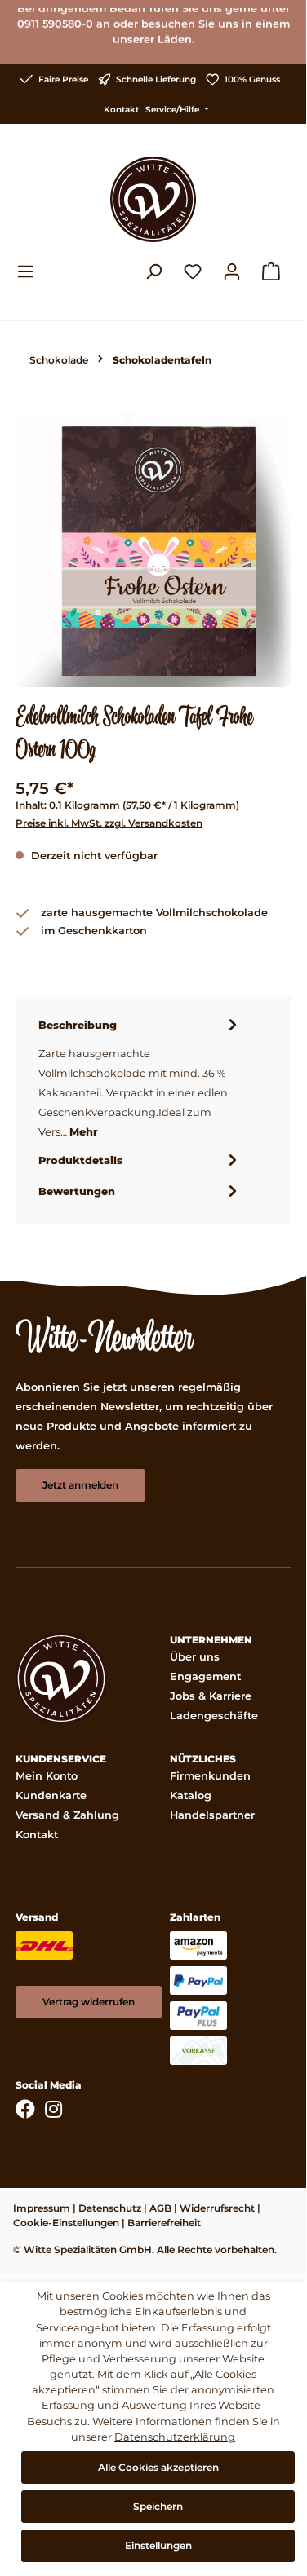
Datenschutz (110, 2208)
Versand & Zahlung (67, 1815)
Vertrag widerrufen (89, 2002)
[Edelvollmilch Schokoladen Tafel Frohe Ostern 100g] (153, 550)
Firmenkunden (210, 1776)
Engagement (205, 1676)
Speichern (158, 2506)
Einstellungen (158, 2545)
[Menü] (30, 271)
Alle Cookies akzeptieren (158, 2467)
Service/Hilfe (174, 110)
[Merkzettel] (193, 271)
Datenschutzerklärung (175, 2437)
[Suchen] (153, 271)
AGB (160, 2208)
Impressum (42, 2208)
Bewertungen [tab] (77, 1191)
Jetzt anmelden (80, 1485)
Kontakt (121, 110)
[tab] (140, 1078)
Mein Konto (47, 1776)
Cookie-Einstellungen (66, 2223)
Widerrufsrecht (217, 2208)
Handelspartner (212, 1815)
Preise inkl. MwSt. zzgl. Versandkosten (109, 823)
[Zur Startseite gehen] (153, 199)
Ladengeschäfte (214, 1716)
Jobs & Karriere (211, 1696)
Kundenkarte (51, 1795)
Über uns (195, 1657)
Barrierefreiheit (164, 2223)
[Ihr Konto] (232, 271)
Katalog (191, 1795)
